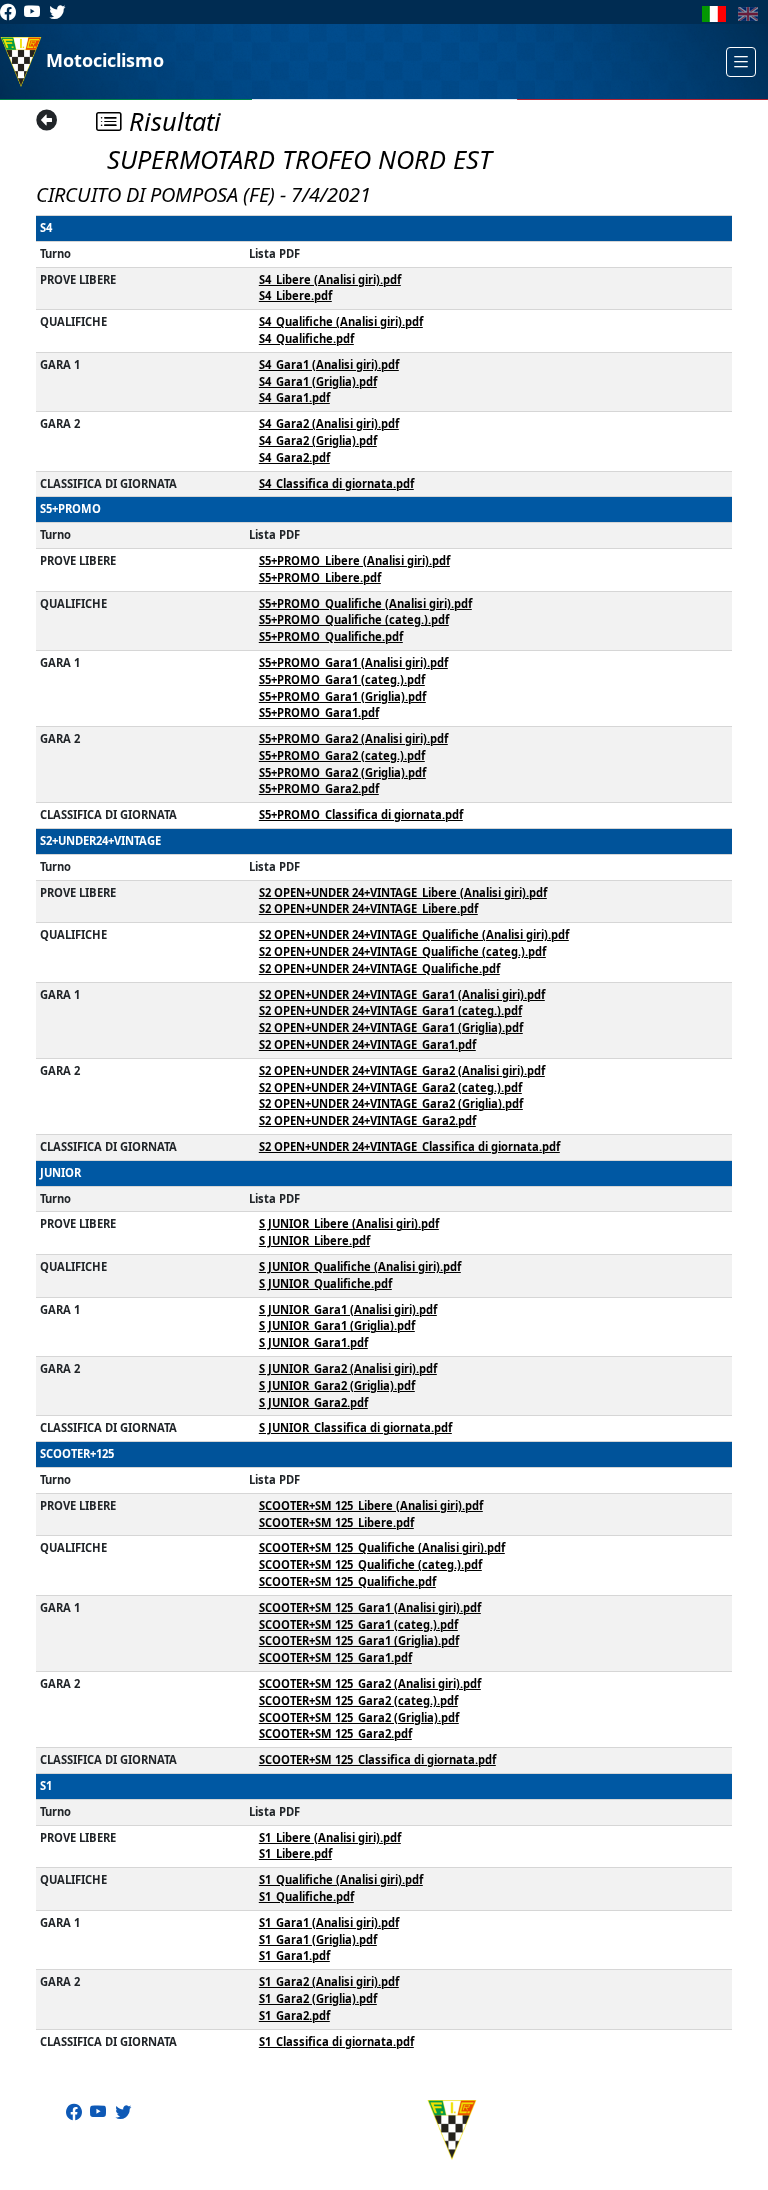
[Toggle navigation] (741, 62)
